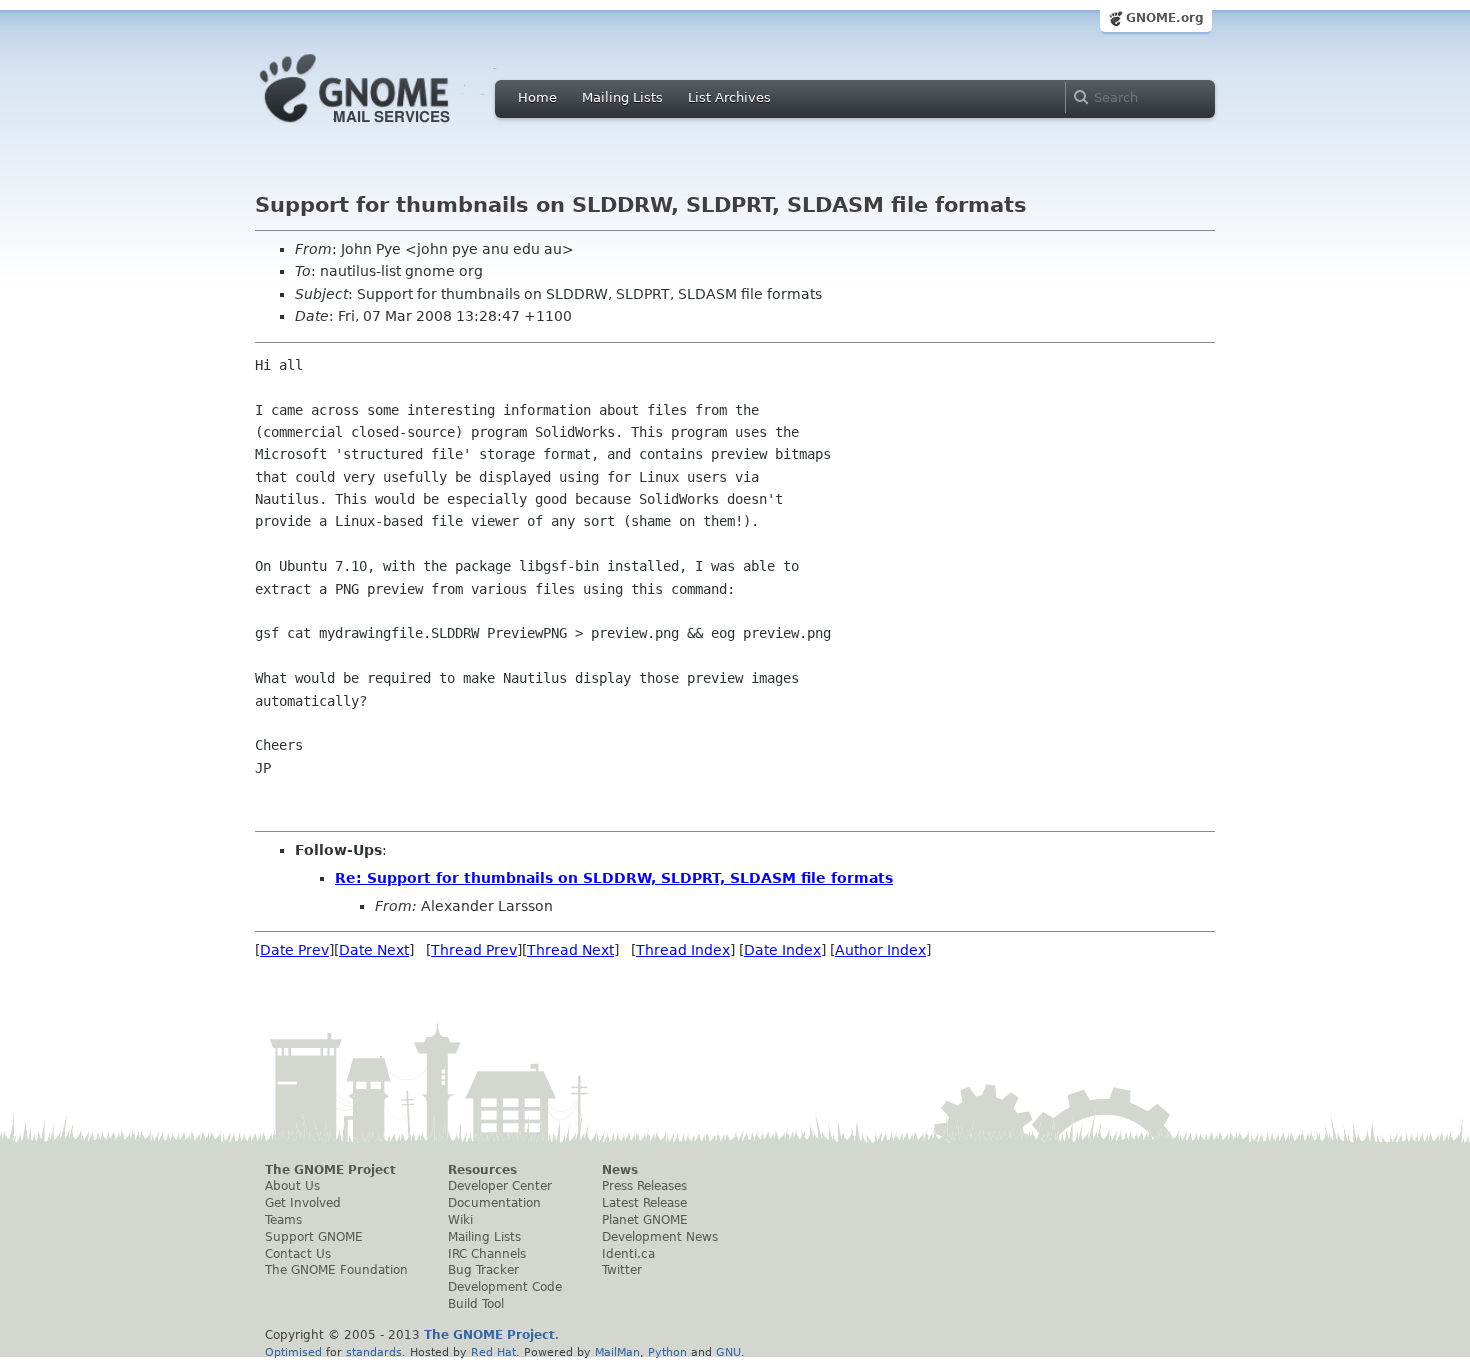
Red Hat (493, 1352)
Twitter (622, 1270)
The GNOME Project (330, 1170)
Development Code (505, 1287)
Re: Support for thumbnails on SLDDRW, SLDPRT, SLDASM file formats (614, 878)
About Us (292, 1186)
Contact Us (298, 1254)
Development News (660, 1237)
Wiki (460, 1220)
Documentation (494, 1203)
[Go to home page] (385, 128)
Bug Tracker (483, 1270)
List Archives (729, 97)
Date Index (782, 950)
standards (374, 1352)
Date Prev (294, 950)
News (620, 1170)
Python (667, 1352)
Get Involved (303, 1203)
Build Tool (476, 1304)
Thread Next (570, 950)
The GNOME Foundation (336, 1270)
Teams (283, 1220)
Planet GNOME (645, 1220)
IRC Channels (487, 1254)
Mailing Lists (622, 97)
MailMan (617, 1352)
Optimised (293, 1352)
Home (537, 97)
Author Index (880, 950)
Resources (482, 1170)
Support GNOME (314, 1237)
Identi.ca (628, 1254)
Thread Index (683, 950)
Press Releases (644, 1186)
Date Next (374, 950)
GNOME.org (1165, 18)
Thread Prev (474, 950)
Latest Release (644, 1203)
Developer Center (500, 1186)
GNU (728, 1352)
